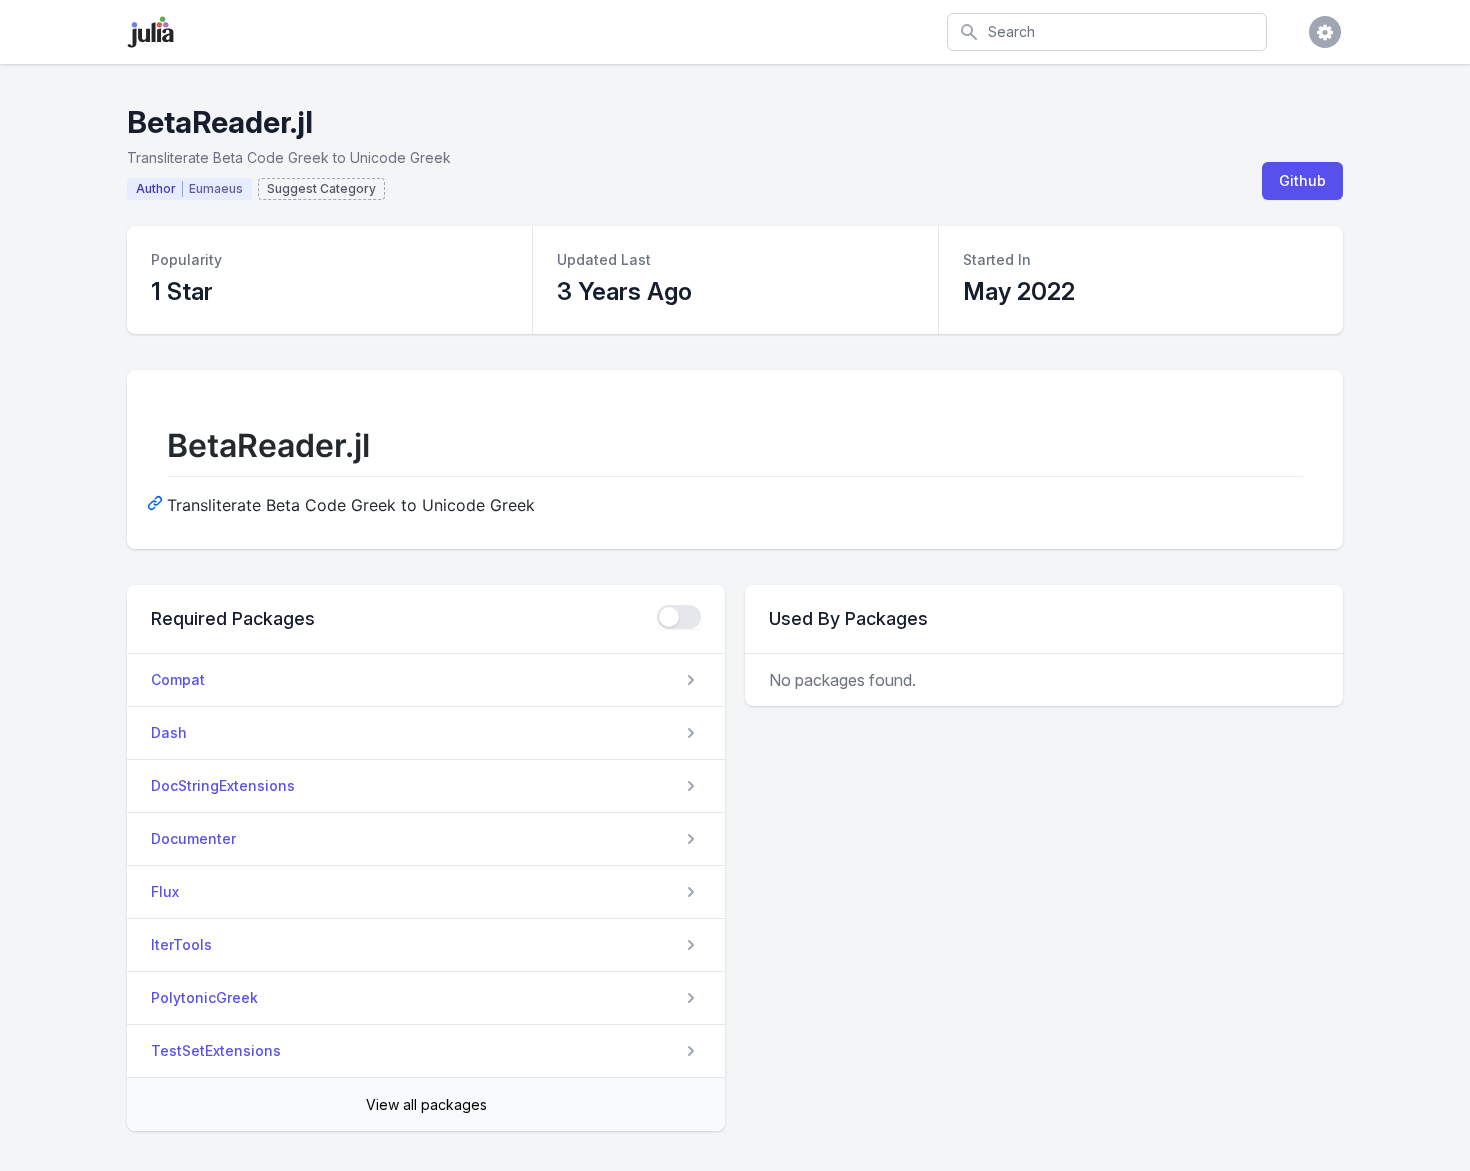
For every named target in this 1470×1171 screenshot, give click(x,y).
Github (1302, 180)
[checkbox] (679, 617)
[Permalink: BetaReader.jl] (157, 502)
